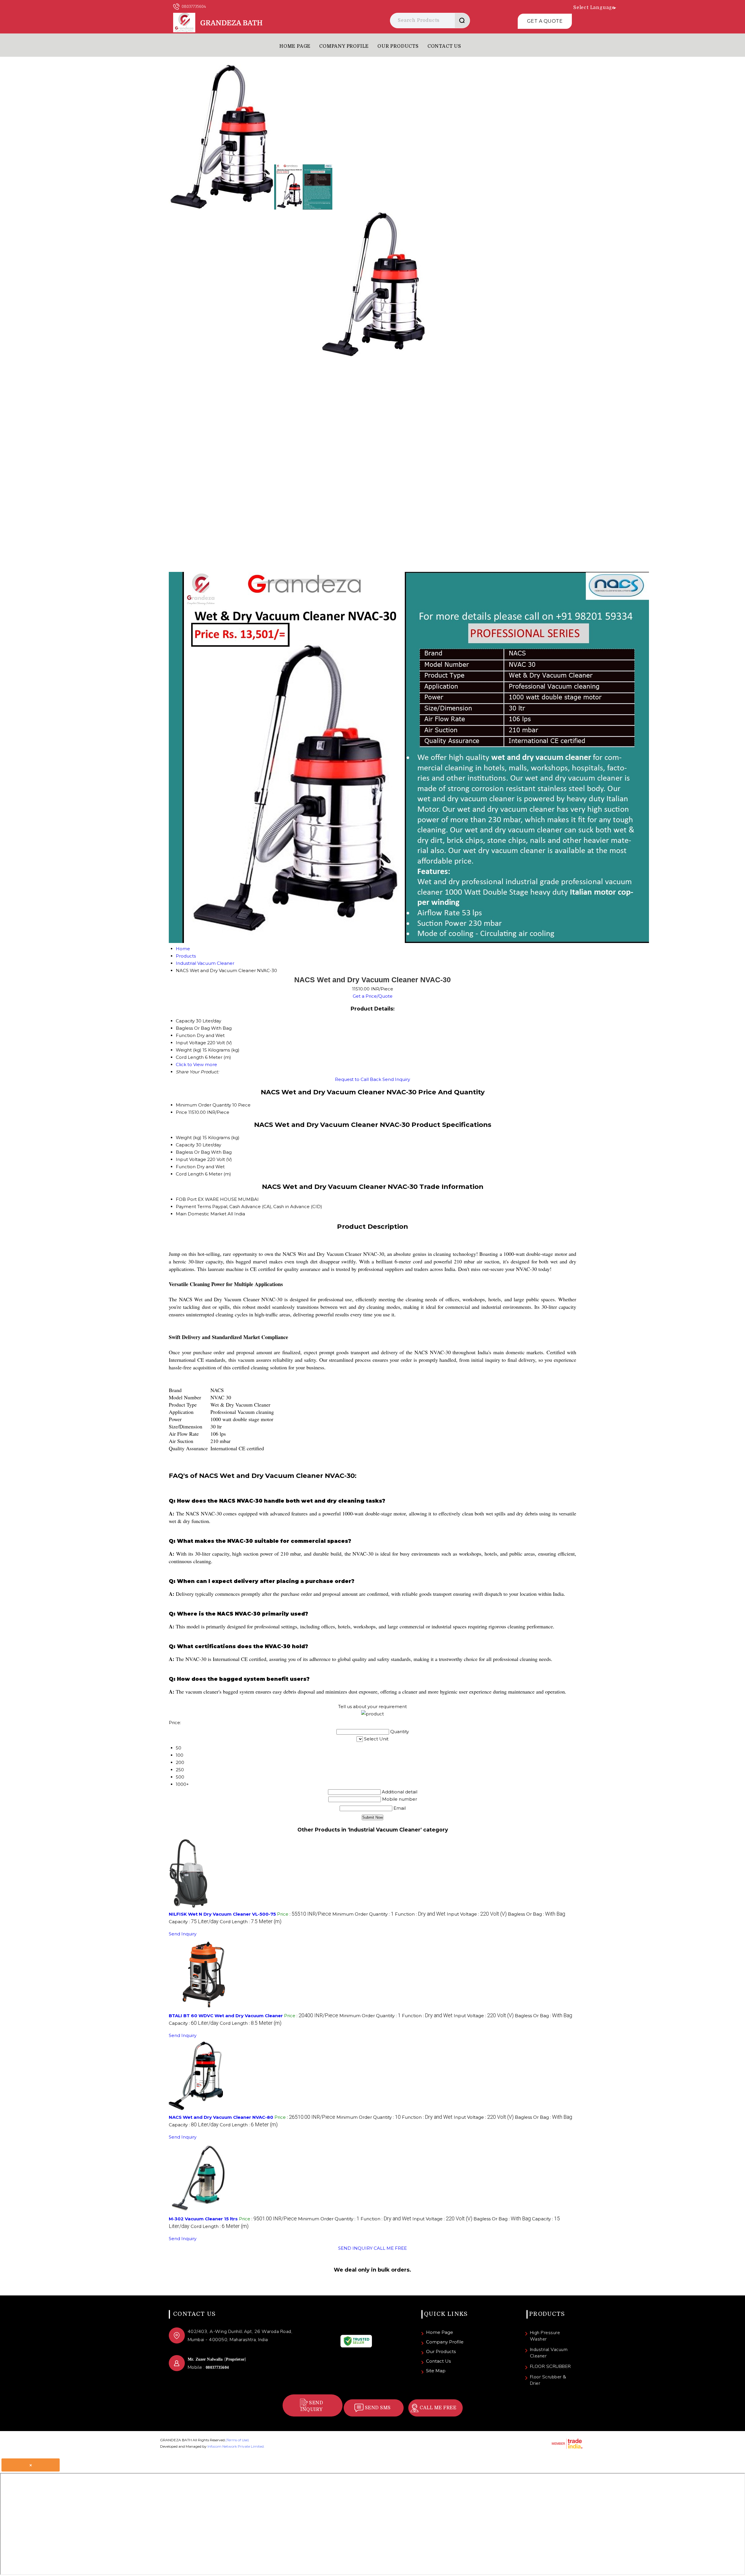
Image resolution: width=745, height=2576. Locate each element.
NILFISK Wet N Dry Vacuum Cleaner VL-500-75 (222, 1914)
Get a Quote (545, 21)
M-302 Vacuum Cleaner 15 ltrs (203, 2219)
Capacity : (194, 1922)
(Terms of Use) (237, 2440)
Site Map (436, 2371)
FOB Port (186, 1199)
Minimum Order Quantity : (363, 1914)
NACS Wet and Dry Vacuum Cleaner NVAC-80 (221, 2117)
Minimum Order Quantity (203, 1105)
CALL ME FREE (390, 2248)
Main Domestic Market (201, 1214)
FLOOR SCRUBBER (550, 2366)
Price (181, 1112)
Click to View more (196, 1064)
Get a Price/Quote (373, 996)
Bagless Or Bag (193, 1152)
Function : (420, 1914)
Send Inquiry (396, 1079)
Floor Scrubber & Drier (548, 2380)
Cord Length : (251, 1922)
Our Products (398, 46)
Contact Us (444, 46)
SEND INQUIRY (355, 2248)
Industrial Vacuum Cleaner (549, 2353)
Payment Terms (193, 1207)
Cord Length (190, 1174)
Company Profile (344, 46)
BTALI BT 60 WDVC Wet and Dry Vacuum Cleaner (226, 2016)
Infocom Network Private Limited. (236, 2446)
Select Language (594, 8)
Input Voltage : (477, 1914)
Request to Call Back (358, 1079)
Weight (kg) (189, 1138)
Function (186, 1167)
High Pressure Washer (545, 2336)
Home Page (295, 46)
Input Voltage (191, 1159)
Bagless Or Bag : (536, 1914)
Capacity (185, 1145)
